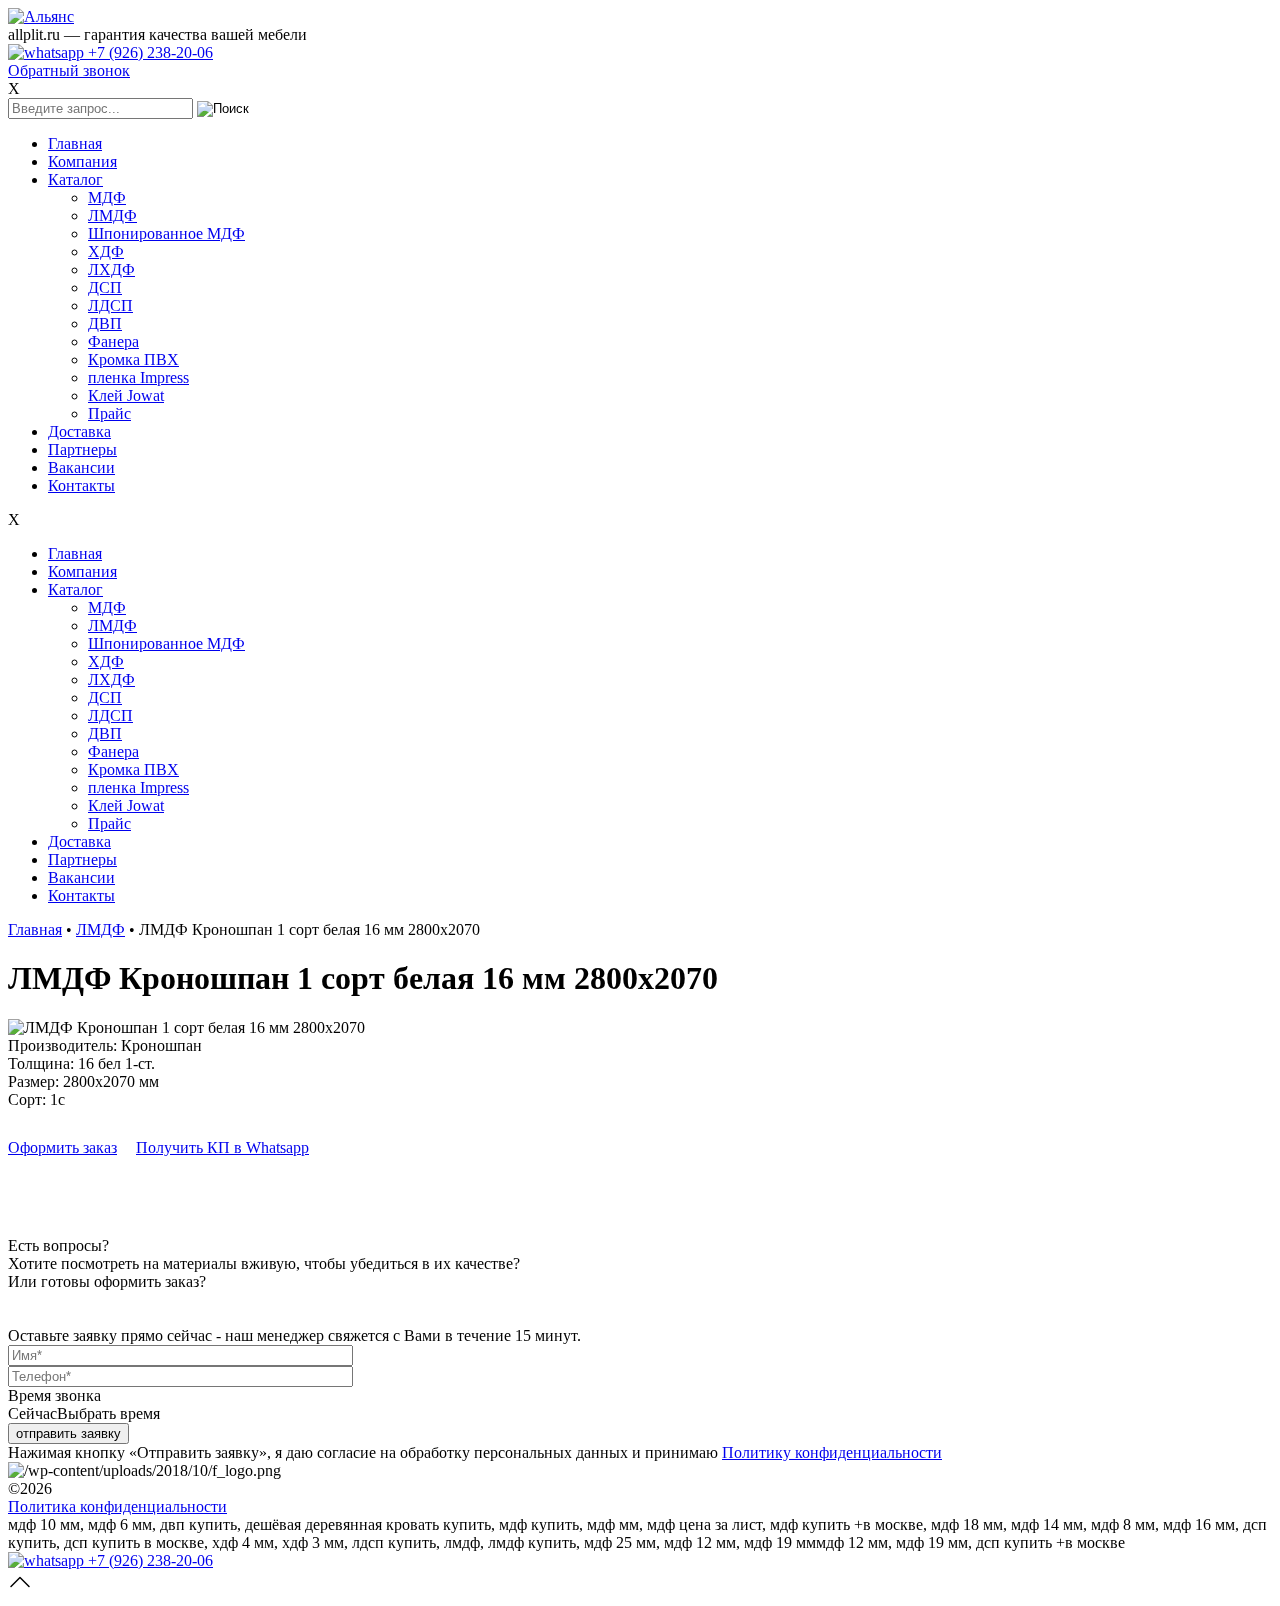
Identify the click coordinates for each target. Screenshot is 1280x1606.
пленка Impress (138, 377)
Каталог (75, 179)
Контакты (81, 485)
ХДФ (106, 251)
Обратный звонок (69, 70)
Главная (75, 143)
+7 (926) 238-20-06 (148, 52)
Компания (82, 161)
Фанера (113, 341)
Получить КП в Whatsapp (222, 1147)
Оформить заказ (62, 1147)
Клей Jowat (126, 395)
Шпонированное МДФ (166, 233)
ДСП (105, 287)
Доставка (79, 431)
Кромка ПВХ (133, 359)
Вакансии (81, 467)
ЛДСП (110, 305)
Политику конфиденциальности (832, 1452)
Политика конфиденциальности (117, 1506)
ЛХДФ (111, 269)
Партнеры (82, 449)
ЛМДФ (112, 215)
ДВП (105, 323)
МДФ (107, 197)
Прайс (109, 413)
